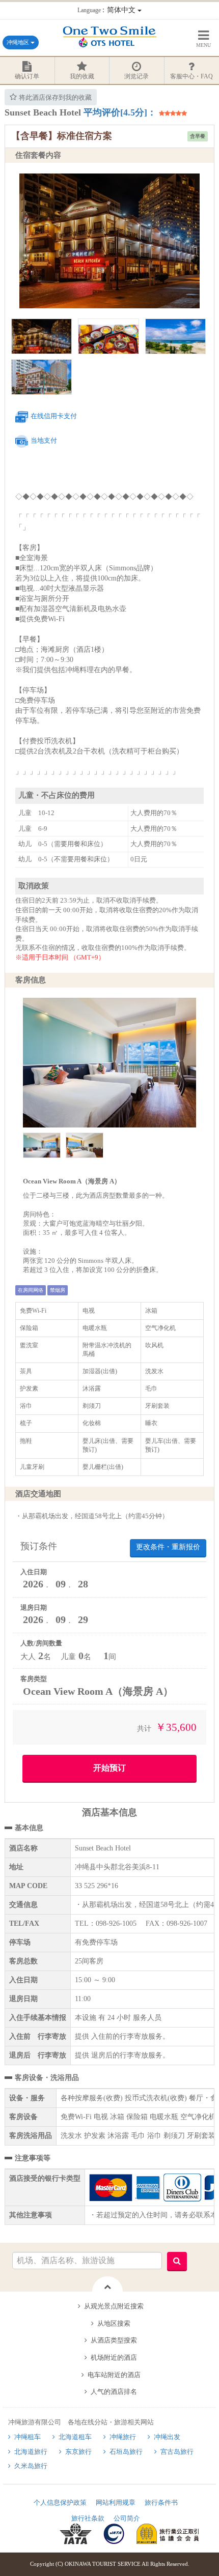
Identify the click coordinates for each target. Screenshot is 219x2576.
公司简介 (127, 2518)
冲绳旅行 (123, 2437)
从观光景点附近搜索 (114, 2306)
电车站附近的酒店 (114, 2375)
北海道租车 (75, 2437)
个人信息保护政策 (60, 2502)
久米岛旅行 (31, 2466)
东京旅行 (78, 2452)
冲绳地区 (19, 42)
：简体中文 (107, 10)
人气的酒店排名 (114, 2392)
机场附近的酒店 (114, 2357)
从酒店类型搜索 (114, 2340)
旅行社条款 (88, 2518)
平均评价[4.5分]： (120, 112)
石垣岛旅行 (126, 2452)
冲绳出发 (167, 2437)
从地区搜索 (114, 2323)
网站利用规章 (116, 2502)
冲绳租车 (28, 2437)
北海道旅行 (31, 2452)
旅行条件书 (161, 2502)
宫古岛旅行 (177, 2452)
